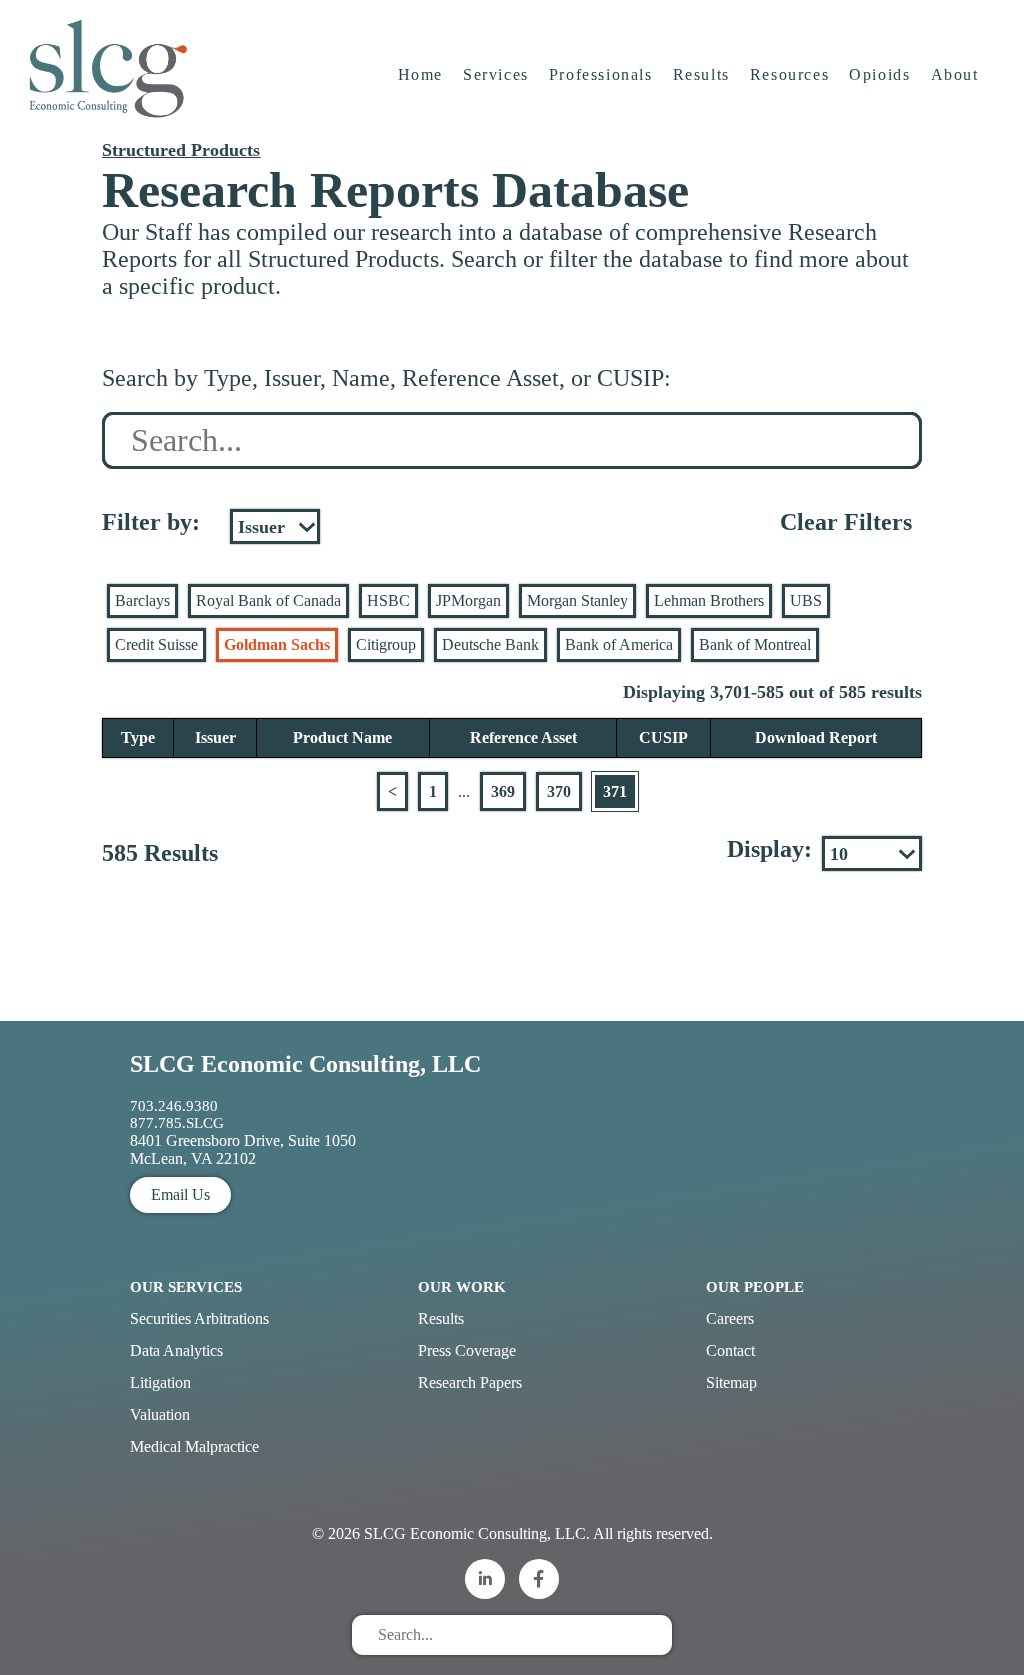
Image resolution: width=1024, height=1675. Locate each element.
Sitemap (731, 1382)
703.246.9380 (174, 1106)
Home (420, 74)
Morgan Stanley (577, 600)
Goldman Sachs (277, 644)
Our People (755, 1287)
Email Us (180, 1194)
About (955, 74)
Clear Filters (846, 522)
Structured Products (181, 150)
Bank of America (619, 644)
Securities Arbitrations (199, 1318)
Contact (730, 1350)
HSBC (388, 600)
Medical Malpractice (194, 1446)
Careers (730, 1318)
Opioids (879, 74)
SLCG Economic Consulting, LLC (305, 1064)
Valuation (160, 1414)
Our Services (186, 1287)
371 (615, 791)
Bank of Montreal (755, 644)
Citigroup (386, 644)
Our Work (462, 1287)
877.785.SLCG (177, 1123)
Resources (789, 74)
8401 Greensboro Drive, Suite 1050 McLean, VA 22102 (243, 1149)
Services (496, 74)
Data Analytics (176, 1350)
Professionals (601, 74)
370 (559, 791)
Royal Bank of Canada (268, 600)
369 (503, 791)
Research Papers (470, 1382)
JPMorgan (468, 600)
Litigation (160, 1382)
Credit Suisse (156, 644)
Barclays (142, 600)
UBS (806, 600)
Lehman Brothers (709, 600)
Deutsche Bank (490, 644)
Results (701, 74)
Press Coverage (467, 1350)
